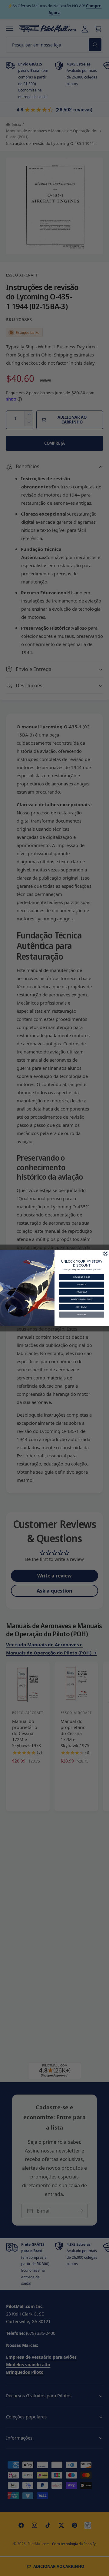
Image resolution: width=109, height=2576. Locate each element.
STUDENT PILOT (82, 1277)
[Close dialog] (106, 1253)
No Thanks (82, 1314)
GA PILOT (82, 1285)
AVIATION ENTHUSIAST (82, 1300)
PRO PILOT (82, 1292)
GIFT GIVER (82, 1307)
